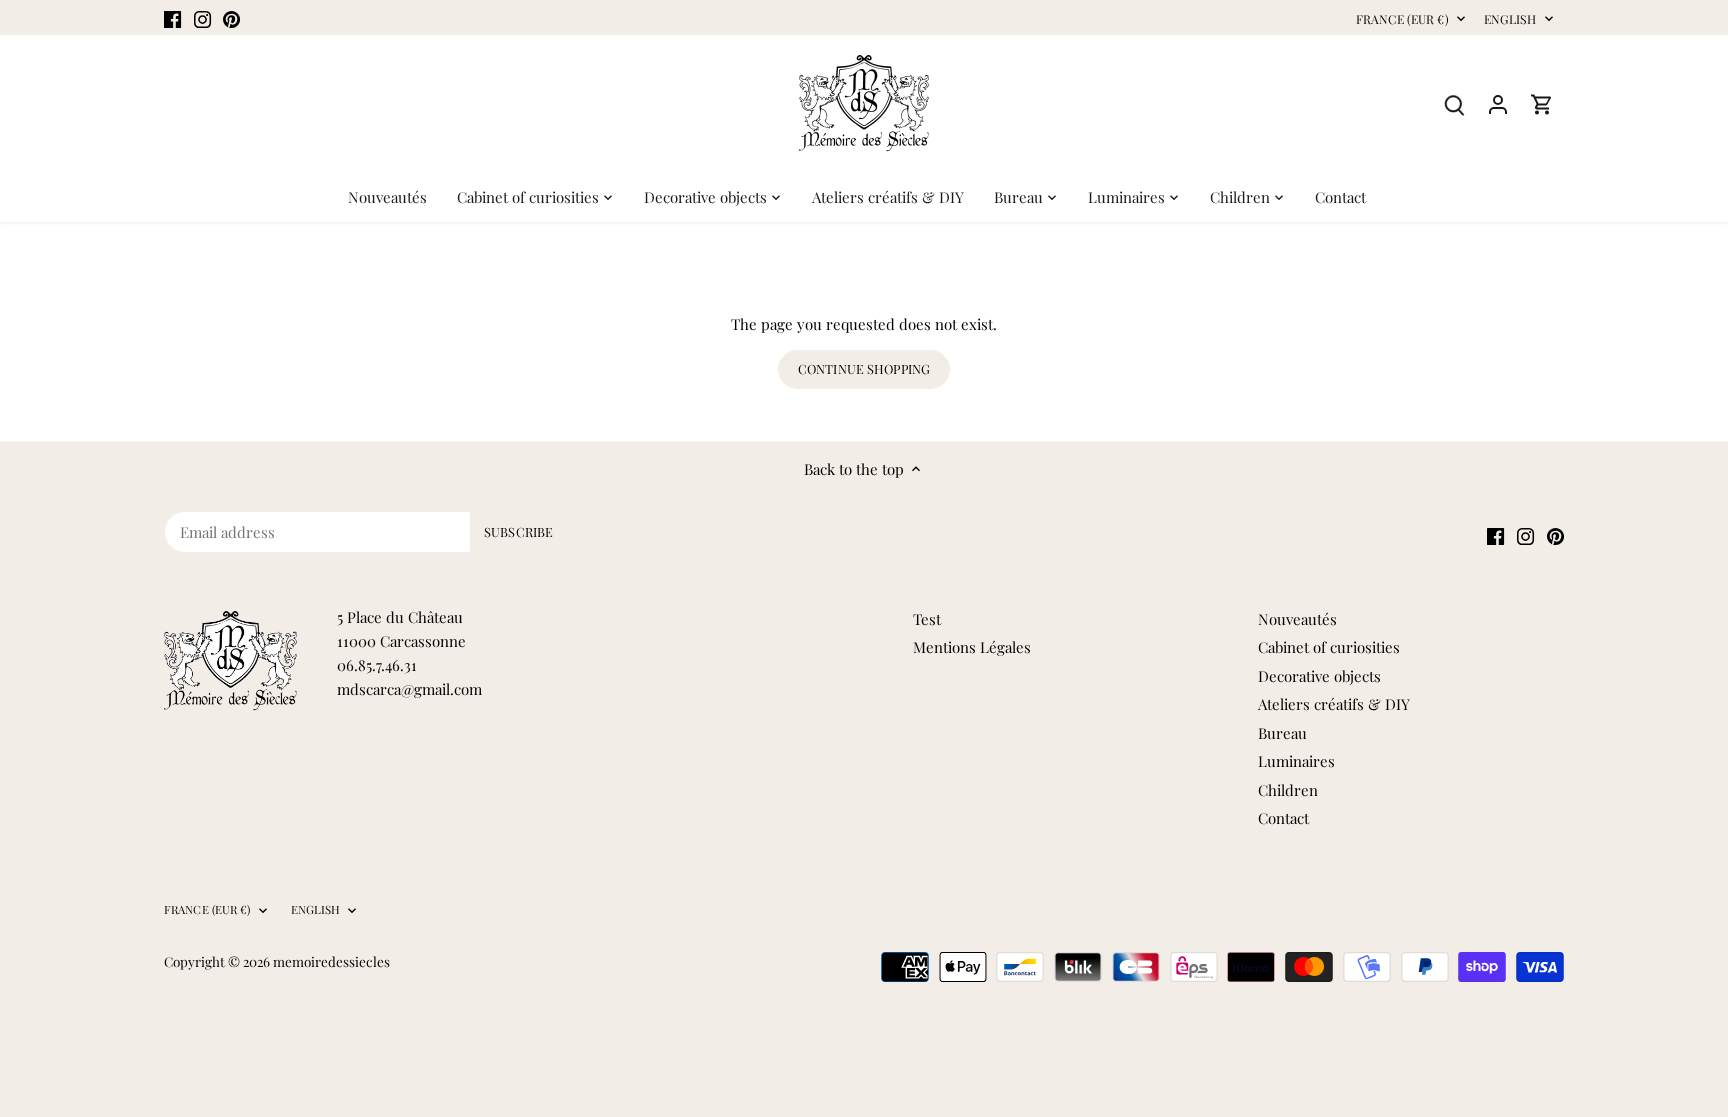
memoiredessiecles (331, 961)
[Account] (1498, 103)
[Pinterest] (231, 17)
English (1510, 19)
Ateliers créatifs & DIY (1334, 704)
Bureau (1282, 733)
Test (927, 619)
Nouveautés (1297, 619)
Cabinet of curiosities (1329, 647)
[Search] (1454, 103)
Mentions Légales (972, 647)
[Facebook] (172, 17)
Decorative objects (1319, 676)
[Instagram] (202, 17)
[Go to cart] (1542, 103)
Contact (1283, 818)
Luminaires (1296, 761)
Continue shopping (864, 368)
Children (1288, 790)
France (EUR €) (1402, 19)
